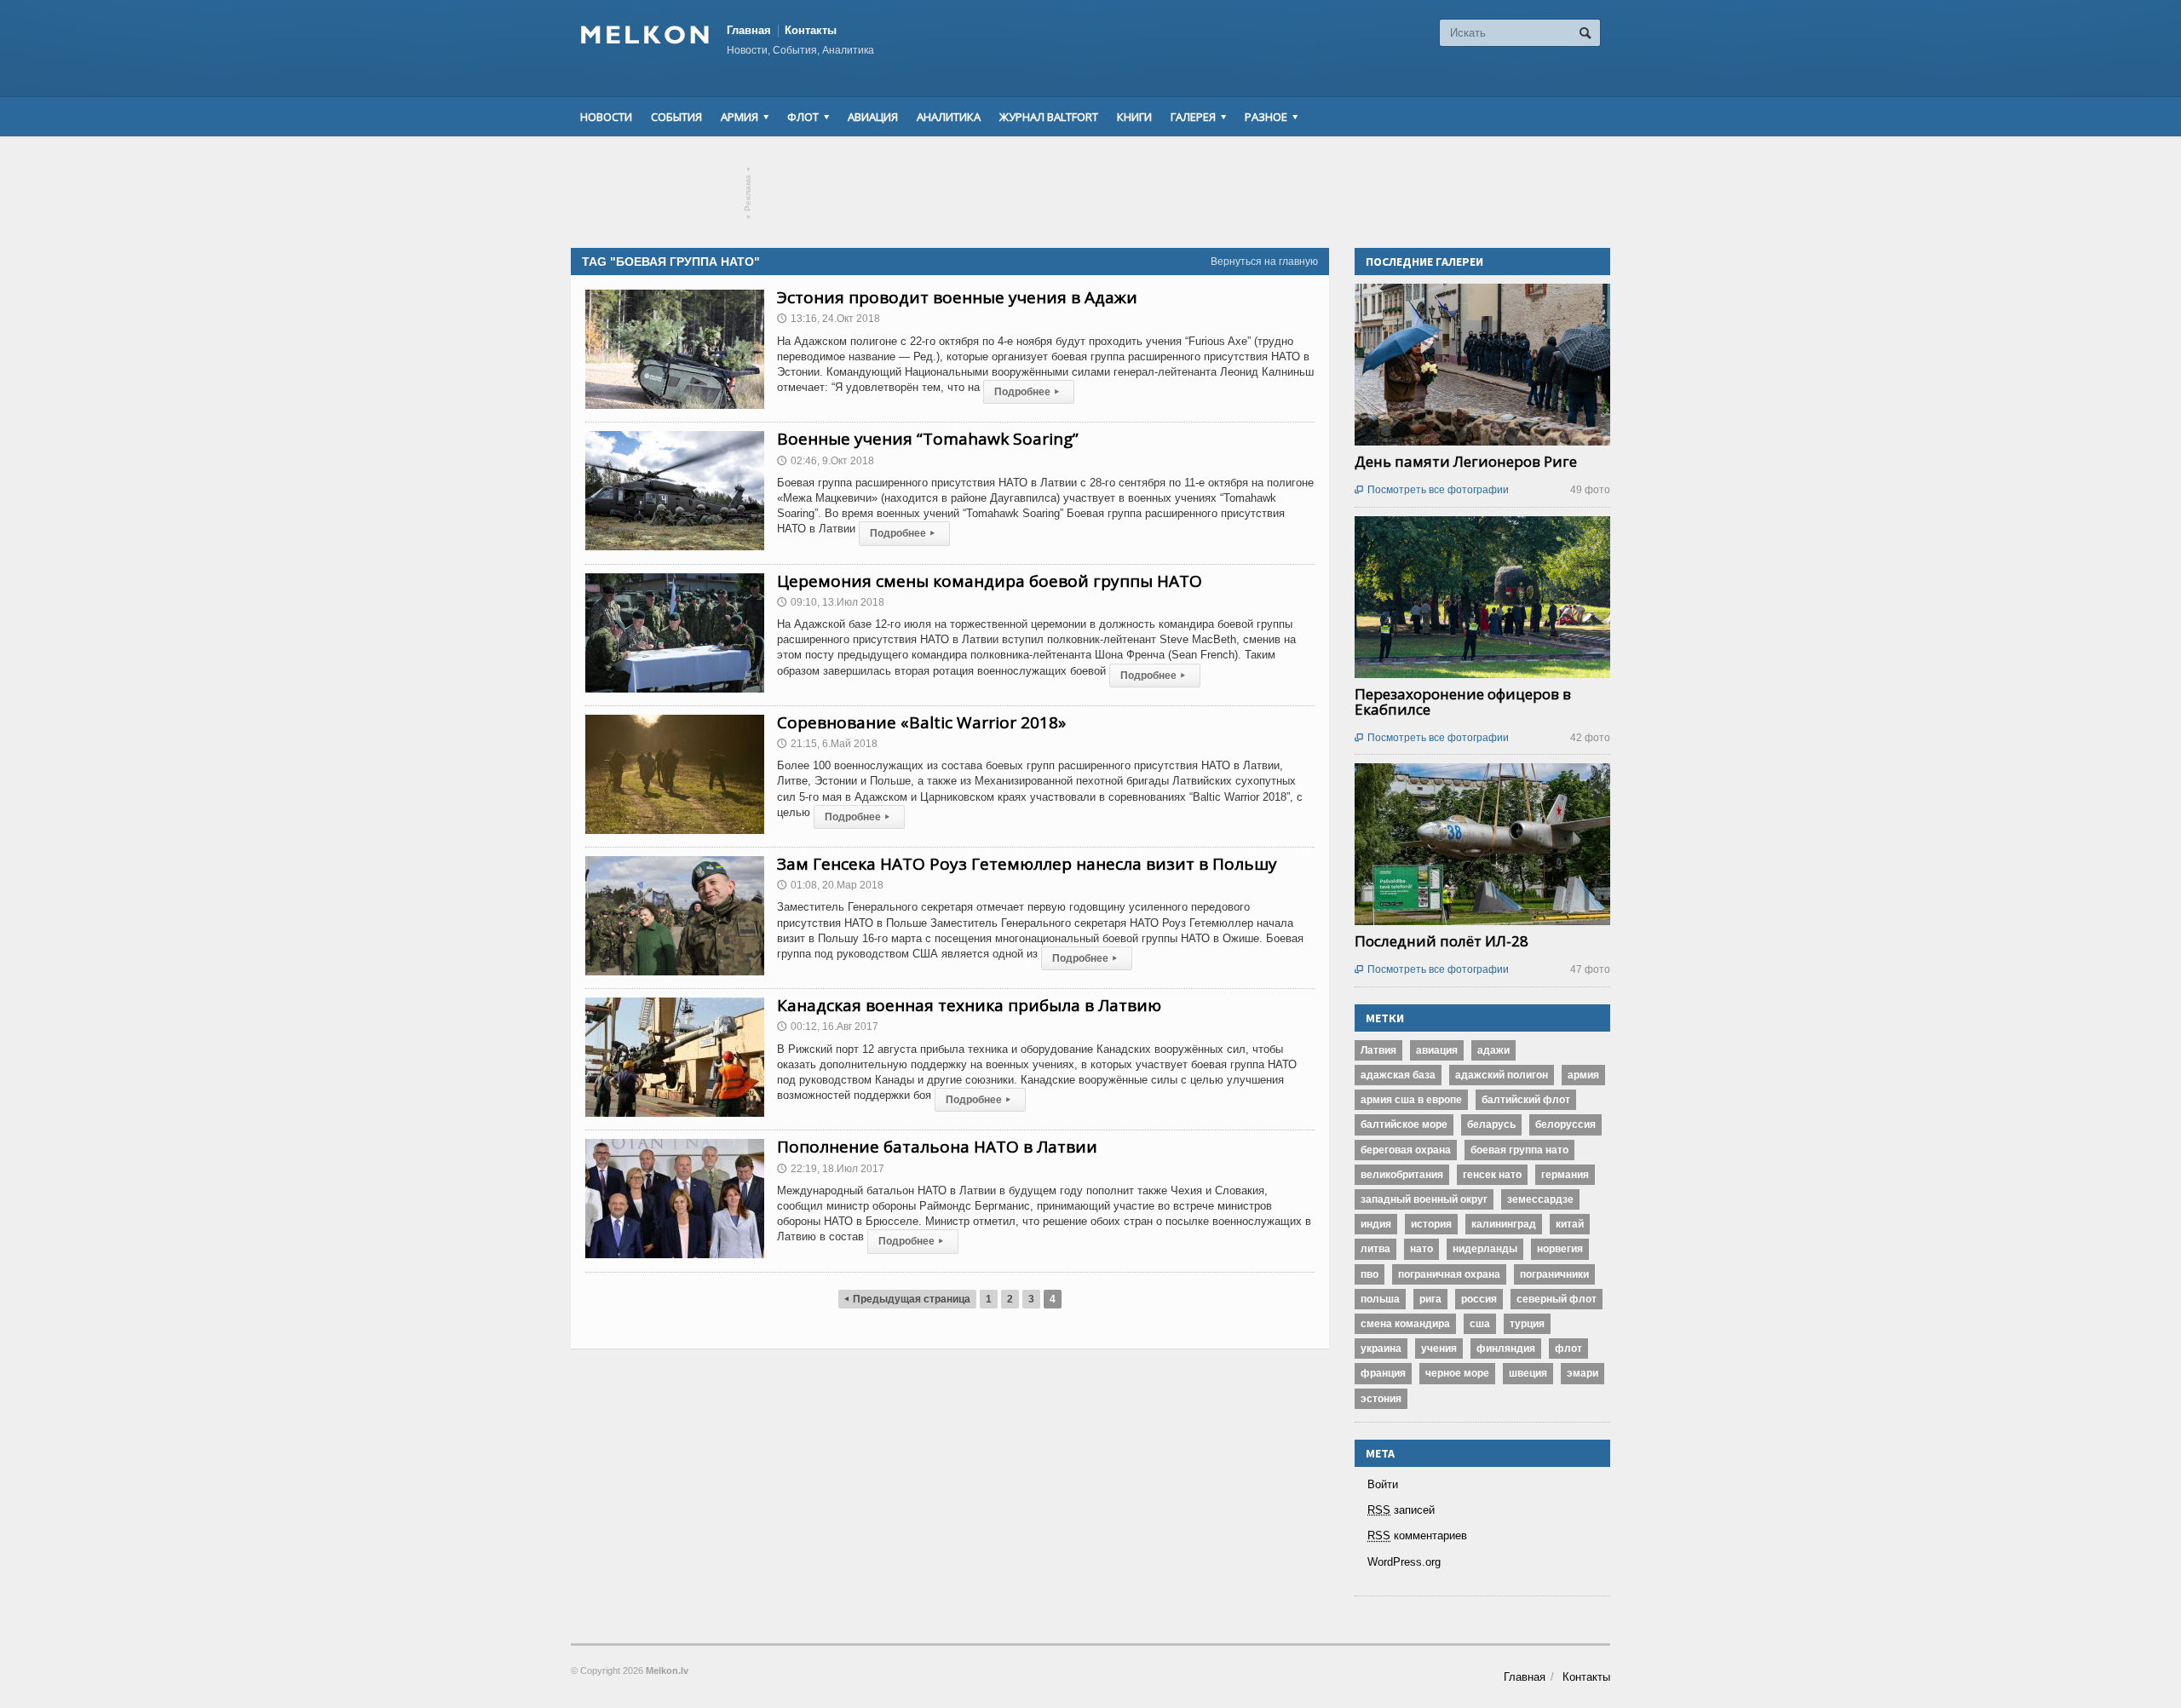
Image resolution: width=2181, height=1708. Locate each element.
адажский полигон (1502, 1075)
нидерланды (1485, 1249)
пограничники (1554, 1274)
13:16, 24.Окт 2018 (829, 319)
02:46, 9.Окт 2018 (826, 461)
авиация (1437, 1050)
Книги (1134, 117)
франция (1383, 1373)
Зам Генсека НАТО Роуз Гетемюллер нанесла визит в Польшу (1027, 864)
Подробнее (1027, 392)
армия (1583, 1075)
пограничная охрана (1449, 1274)
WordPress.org (1404, 1562)
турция (1527, 1324)
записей (1401, 1510)
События (676, 117)
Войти (1383, 1484)
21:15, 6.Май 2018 (827, 744)
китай (1570, 1224)
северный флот (1557, 1299)
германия (1565, 1175)
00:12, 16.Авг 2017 (828, 1027)
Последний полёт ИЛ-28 (1442, 941)
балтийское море (1404, 1124)
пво (1370, 1274)
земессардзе (1540, 1199)
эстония (1381, 1399)
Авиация (873, 117)
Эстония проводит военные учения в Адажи (957, 297)
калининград (1504, 1224)
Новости (606, 117)
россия (1479, 1299)
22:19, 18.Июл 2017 (831, 1169)
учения (1439, 1349)
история (1431, 1224)
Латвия (1378, 1050)
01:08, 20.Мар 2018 (830, 885)
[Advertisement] (1090, 193)
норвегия (1560, 1249)
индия (1376, 1224)
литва (1375, 1249)
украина (1381, 1349)
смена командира (1405, 1324)
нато (1421, 1249)
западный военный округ (1424, 1199)
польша (1380, 1299)
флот (1568, 1349)
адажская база (1398, 1075)
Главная (749, 30)
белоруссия (1565, 1124)
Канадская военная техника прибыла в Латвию (969, 1005)
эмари (1583, 1373)
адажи (1493, 1050)
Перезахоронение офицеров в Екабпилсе (1463, 702)
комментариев (1417, 1535)
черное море (1457, 1373)
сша (1480, 1324)
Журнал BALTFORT (1049, 117)
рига (1430, 1299)
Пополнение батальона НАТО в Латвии (937, 1147)
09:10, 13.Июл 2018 (831, 602)
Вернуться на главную (1264, 262)
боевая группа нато (1519, 1150)
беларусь (1491, 1124)
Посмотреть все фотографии (1432, 490)
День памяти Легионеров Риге (1466, 461)
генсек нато (1492, 1175)
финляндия (1506, 1349)
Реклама (748, 193)
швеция (1528, 1373)
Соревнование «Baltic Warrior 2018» (921, 722)
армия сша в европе (1411, 1100)
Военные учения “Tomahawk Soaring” (928, 439)
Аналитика (949, 117)
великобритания (1402, 1175)
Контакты (811, 30)
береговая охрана (1406, 1150)
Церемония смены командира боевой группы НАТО (990, 581)
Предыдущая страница (907, 1299)
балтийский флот (1526, 1100)
